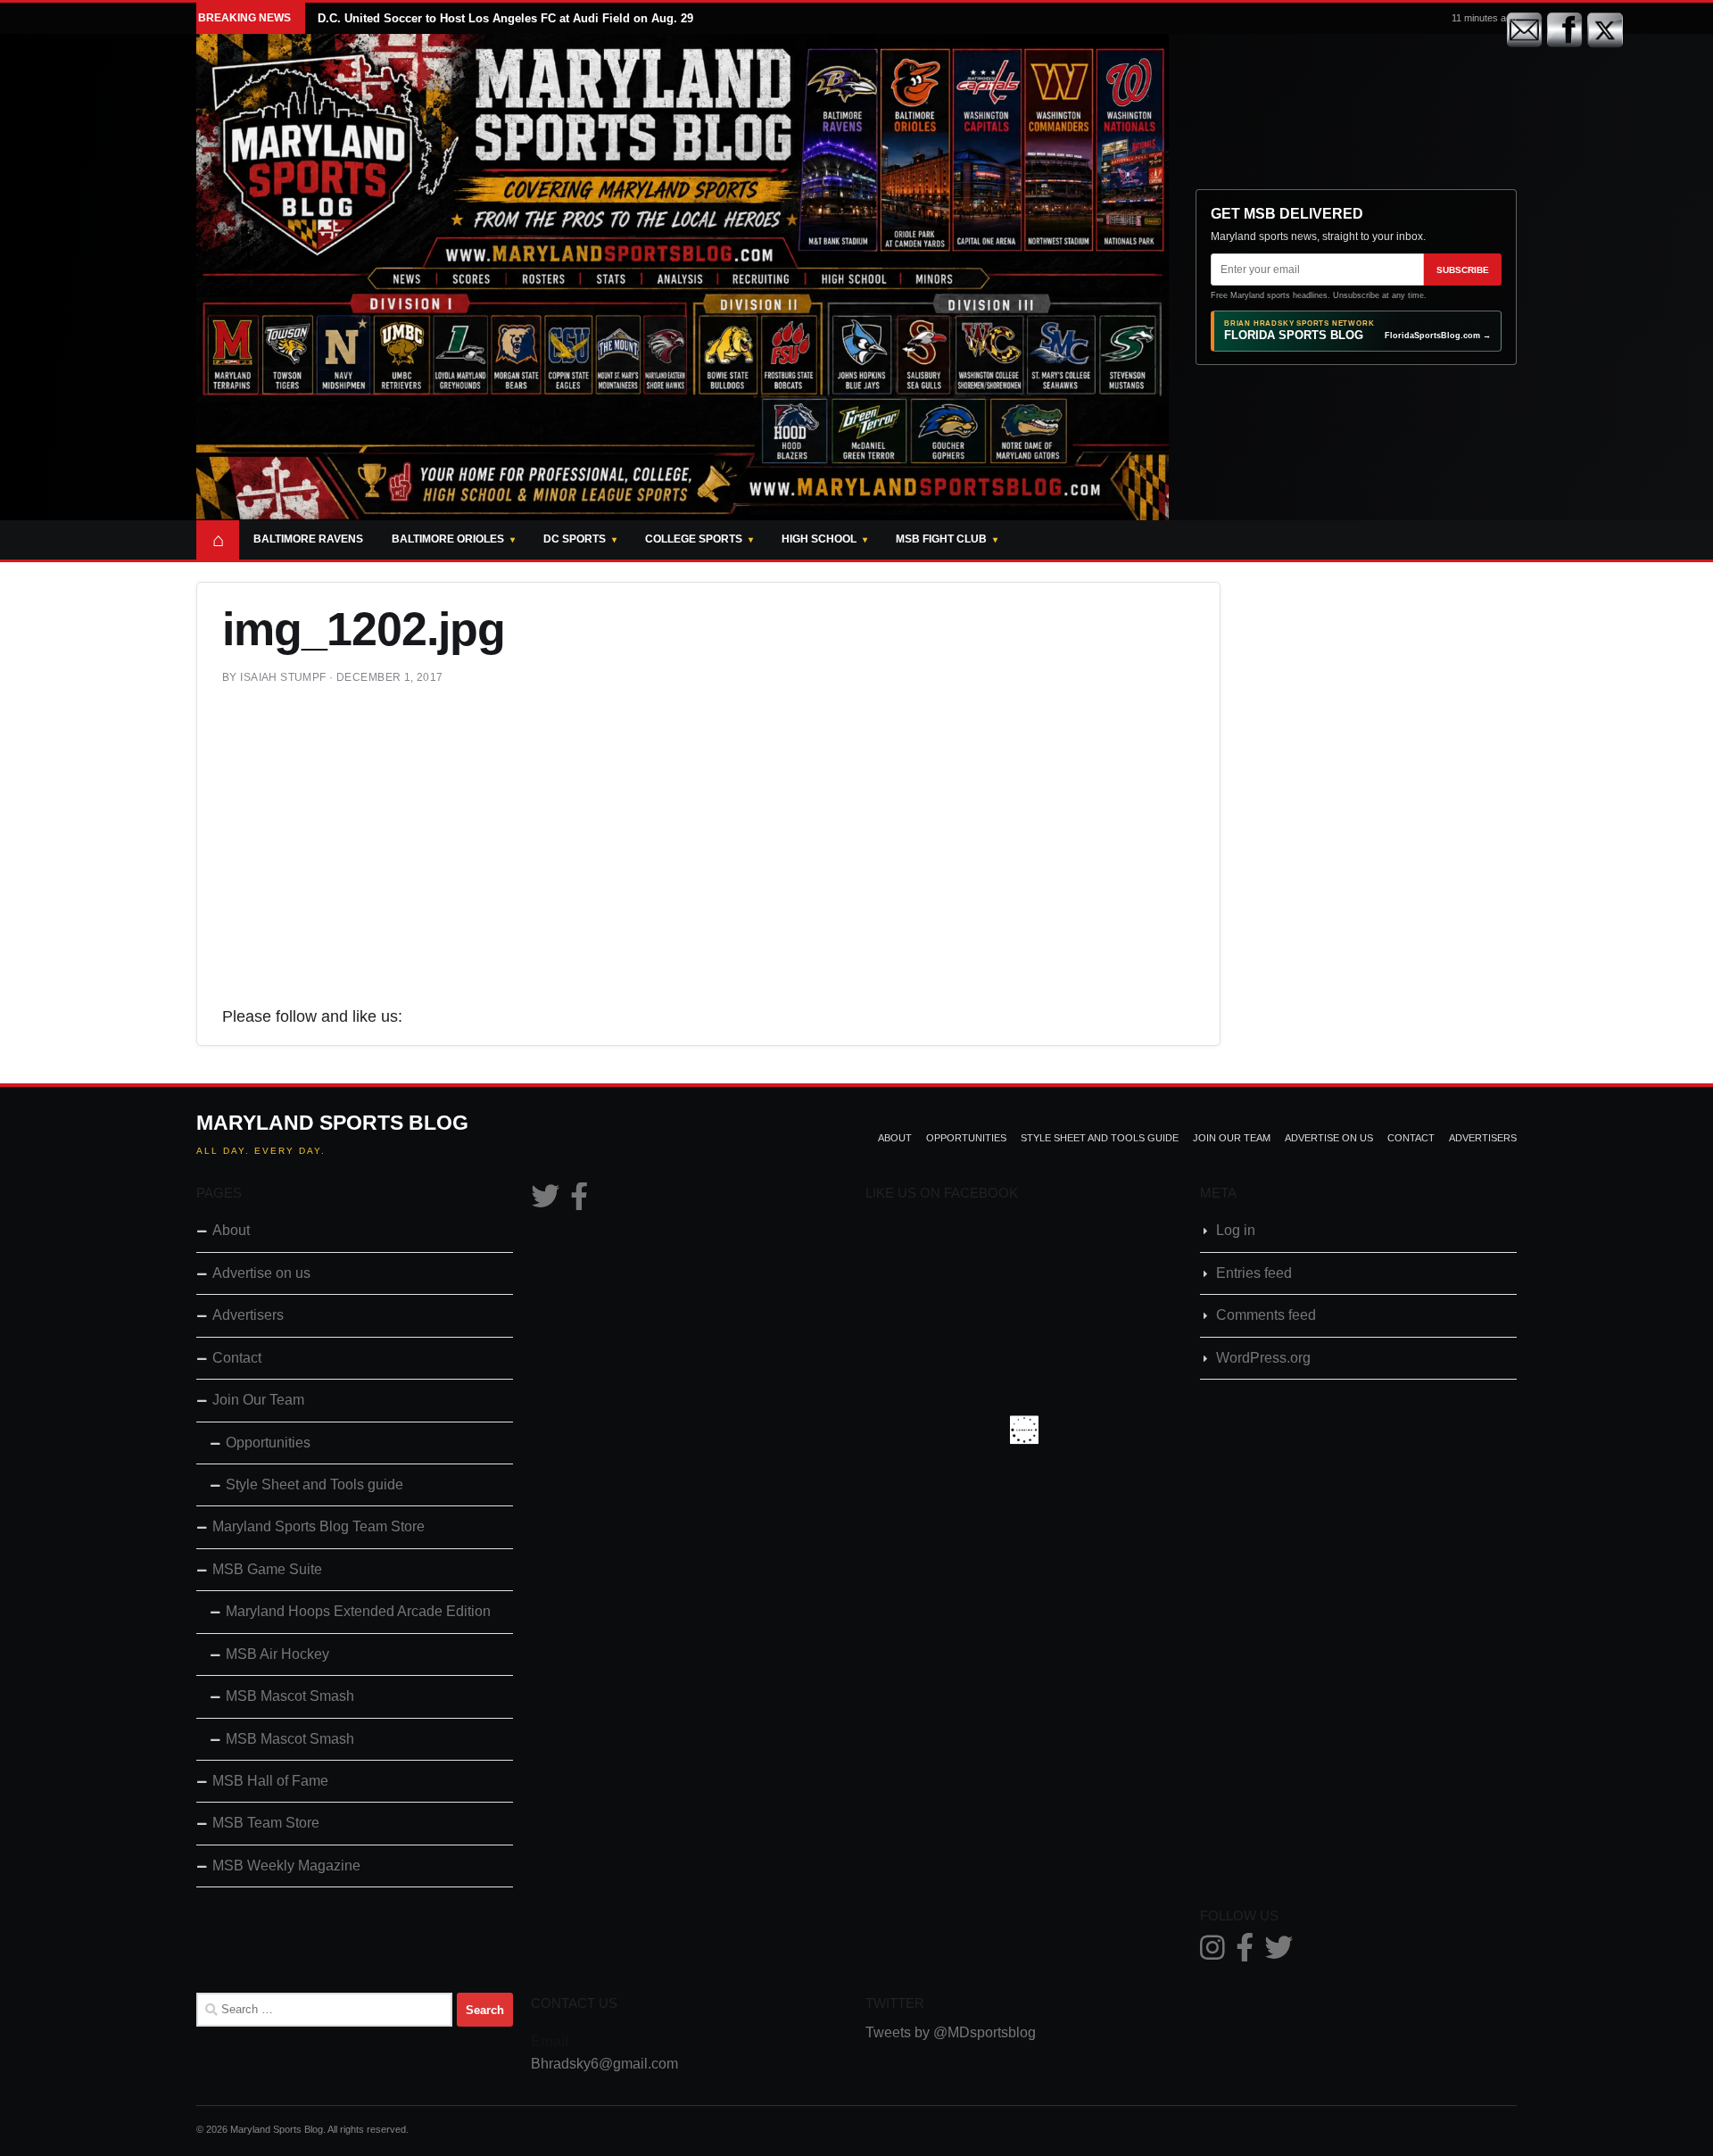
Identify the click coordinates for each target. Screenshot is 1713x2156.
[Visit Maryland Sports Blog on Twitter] (545, 1202)
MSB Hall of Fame (270, 1781)
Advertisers (1483, 1138)
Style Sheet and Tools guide (1100, 1138)
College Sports (694, 539)
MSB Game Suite (267, 1569)
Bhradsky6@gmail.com (604, 2064)
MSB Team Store (266, 1823)
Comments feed (1266, 1315)
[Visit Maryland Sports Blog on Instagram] (1212, 1953)
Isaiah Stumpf (283, 677)
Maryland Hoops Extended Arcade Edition (358, 1611)
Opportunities (966, 1138)
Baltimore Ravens (308, 539)
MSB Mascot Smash (290, 1696)
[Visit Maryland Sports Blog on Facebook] (579, 1202)
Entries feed (1254, 1273)
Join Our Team (1232, 1138)
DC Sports (575, 539)
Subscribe (1463, 270)
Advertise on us (1329, 1138)
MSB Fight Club (941, 539)
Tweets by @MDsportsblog (951, 2032)
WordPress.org (1263, 1358)
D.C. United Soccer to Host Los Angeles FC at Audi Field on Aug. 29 (505, 18)
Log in (1236, 1230)
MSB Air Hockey (277, 1654)
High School (819, 539)
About (895, 1138)
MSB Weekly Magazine (286, 1866)
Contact (1411, 1138)
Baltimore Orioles (448, 539)
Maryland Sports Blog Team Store (319, 1526)
